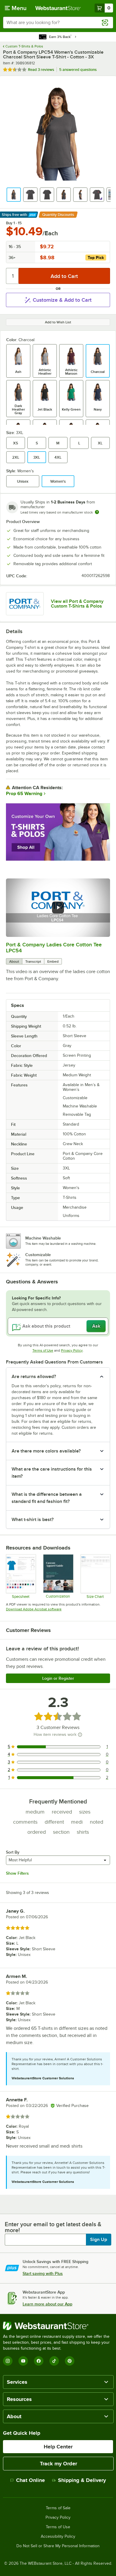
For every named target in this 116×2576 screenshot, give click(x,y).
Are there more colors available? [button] (46, 1451)
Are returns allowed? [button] (34, 1377)
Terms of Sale (58, 2508)
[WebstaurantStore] (58, 2326)
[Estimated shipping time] (97, 512)
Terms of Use (43, 1350)
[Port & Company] (25, 604)
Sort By (13, 1852)
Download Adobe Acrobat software (34, 1609)
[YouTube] (23, 2361)
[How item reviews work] (80, 1735)
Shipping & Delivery (82, 2480)
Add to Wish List (58, 322)
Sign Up (99, 2240)
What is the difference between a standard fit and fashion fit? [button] (47, 1498)
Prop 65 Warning (24, 794)
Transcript (33, 962)
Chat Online (30, 2480)
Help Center (58, 2447)
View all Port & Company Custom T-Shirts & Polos (77, 604)
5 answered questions (78, 70)
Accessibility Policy (58, 2537)
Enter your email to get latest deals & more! (53, 2227)
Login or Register (58, 1678)
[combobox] (58, 23)
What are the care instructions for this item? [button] (52, 1473)
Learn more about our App (47, 2304)
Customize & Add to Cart (62, 300)
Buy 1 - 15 (14, 223)
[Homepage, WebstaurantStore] (58, 8)
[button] (14, 195)
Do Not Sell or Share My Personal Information (58, 2546)
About (14, 962)
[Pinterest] (70, 2361)
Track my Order (58, 2464)
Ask (96, 1326)
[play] (58, 908)
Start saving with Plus (43, 2273)
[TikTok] (54, 2361)
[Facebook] (39, 2361)
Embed (53, 962)
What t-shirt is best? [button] (33, 1520)
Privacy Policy (72, 1350)
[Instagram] (8, 2361)
